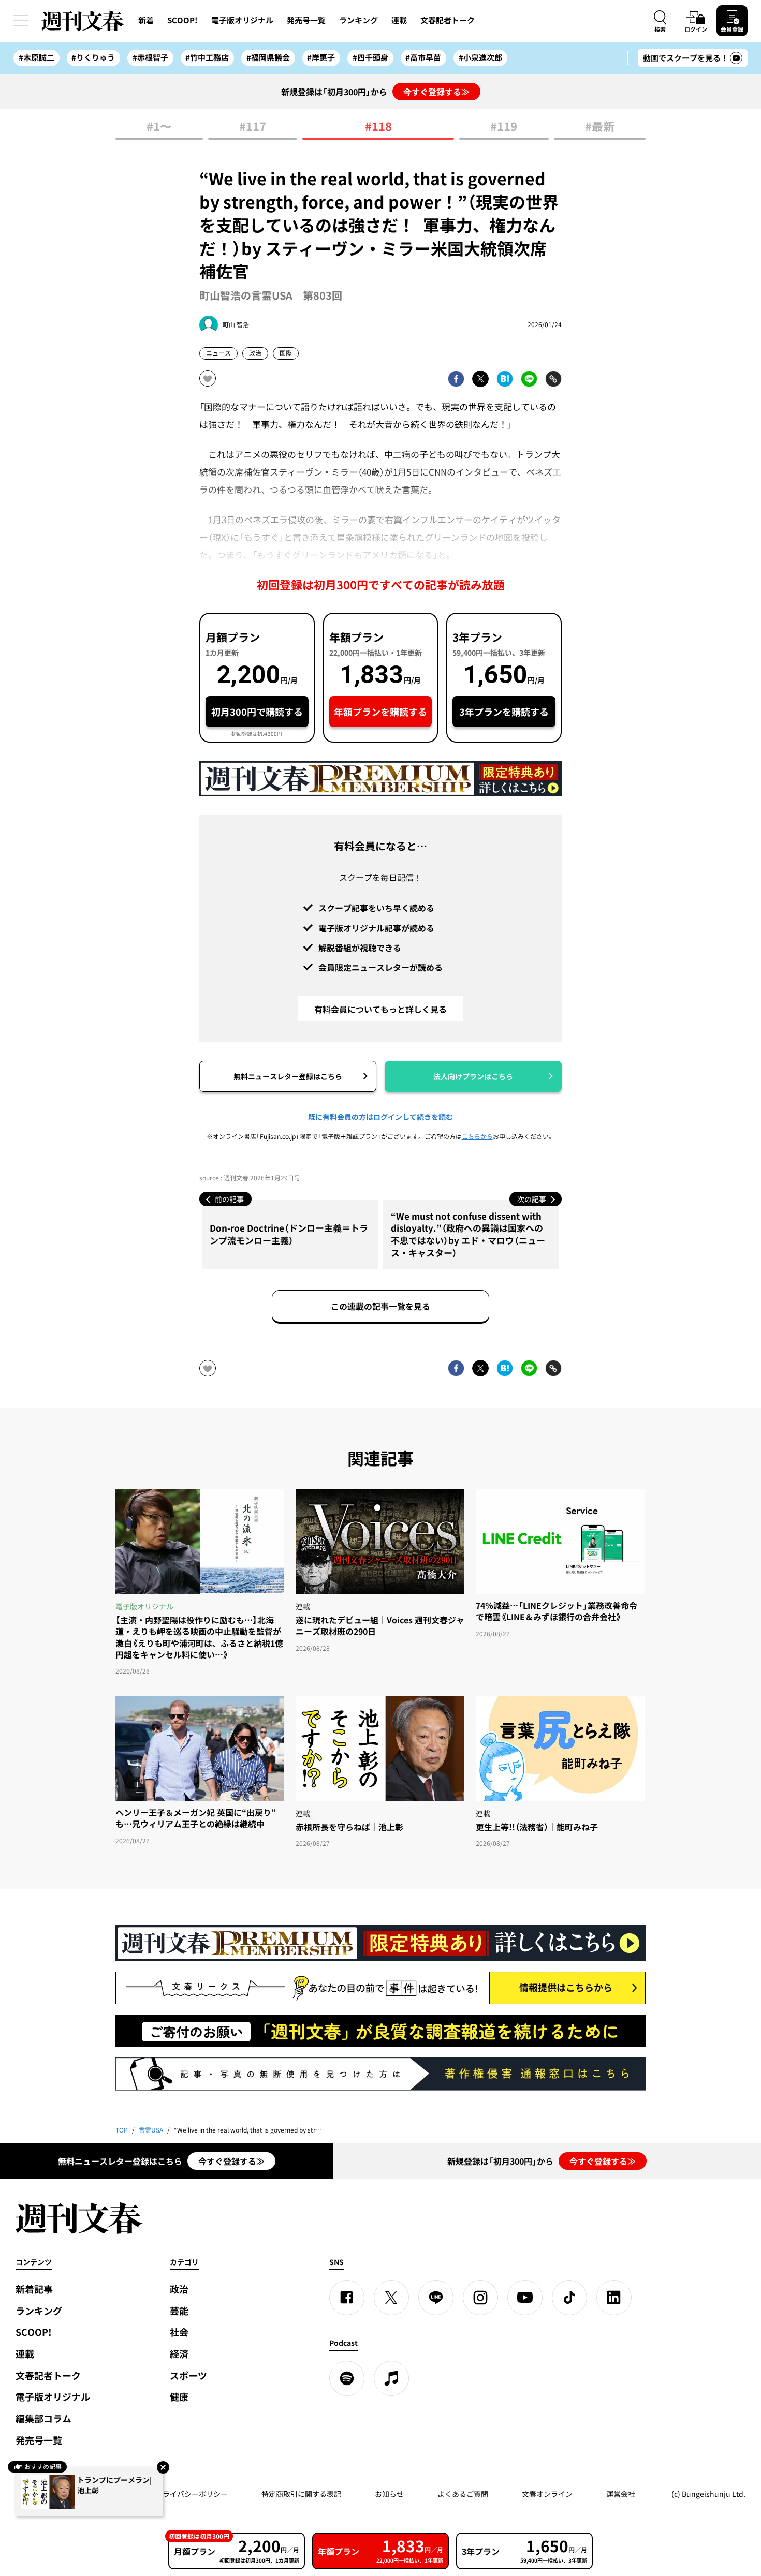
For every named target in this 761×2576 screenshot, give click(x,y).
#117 (253, 127)
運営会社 (621, 2494)
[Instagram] (480, 2298)
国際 (286, 353)
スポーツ (188, 2375)
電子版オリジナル (242, 20)
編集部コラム (43, 2418)
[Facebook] (347, 2298)
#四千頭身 (370, 57)
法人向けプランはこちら (473, 1076)
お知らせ (389, 2494)
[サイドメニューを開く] (21, 21)
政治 (255, 353)
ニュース (218, 353)
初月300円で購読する (257, 712)
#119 (504, 127)
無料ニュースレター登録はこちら (288, 1076)
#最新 (600, 127)
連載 (399, 20)
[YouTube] (525, 2298)
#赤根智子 (150, 57)
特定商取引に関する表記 (301, 2494)
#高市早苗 (423, 57)
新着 (146, 20)
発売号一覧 (306, 20)
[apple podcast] (391, 2378)
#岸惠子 (321, 57)
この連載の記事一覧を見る (380, 1306)
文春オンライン (547, 2494)
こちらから (477, 1136)
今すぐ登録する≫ (436, 92)
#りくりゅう (93, 57)
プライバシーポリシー (192, 2494)
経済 (179, 2354)
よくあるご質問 (463, 2494)
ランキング (358, 20)
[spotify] (347, 2378)
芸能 (179, 2311)
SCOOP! (182, 20)
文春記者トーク (448, 20)
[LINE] (436, 2298)
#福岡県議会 (268, 57)
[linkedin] (614, 2298)
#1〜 (159, 127)
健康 (179, 2397)
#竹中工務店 (207, 57)
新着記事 (34, 2289)
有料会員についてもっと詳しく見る (380, 1009)
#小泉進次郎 (480, 57)
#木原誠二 (36, 57)
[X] (391, 2298)
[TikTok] (569, 2298)
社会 (179, 2332)
